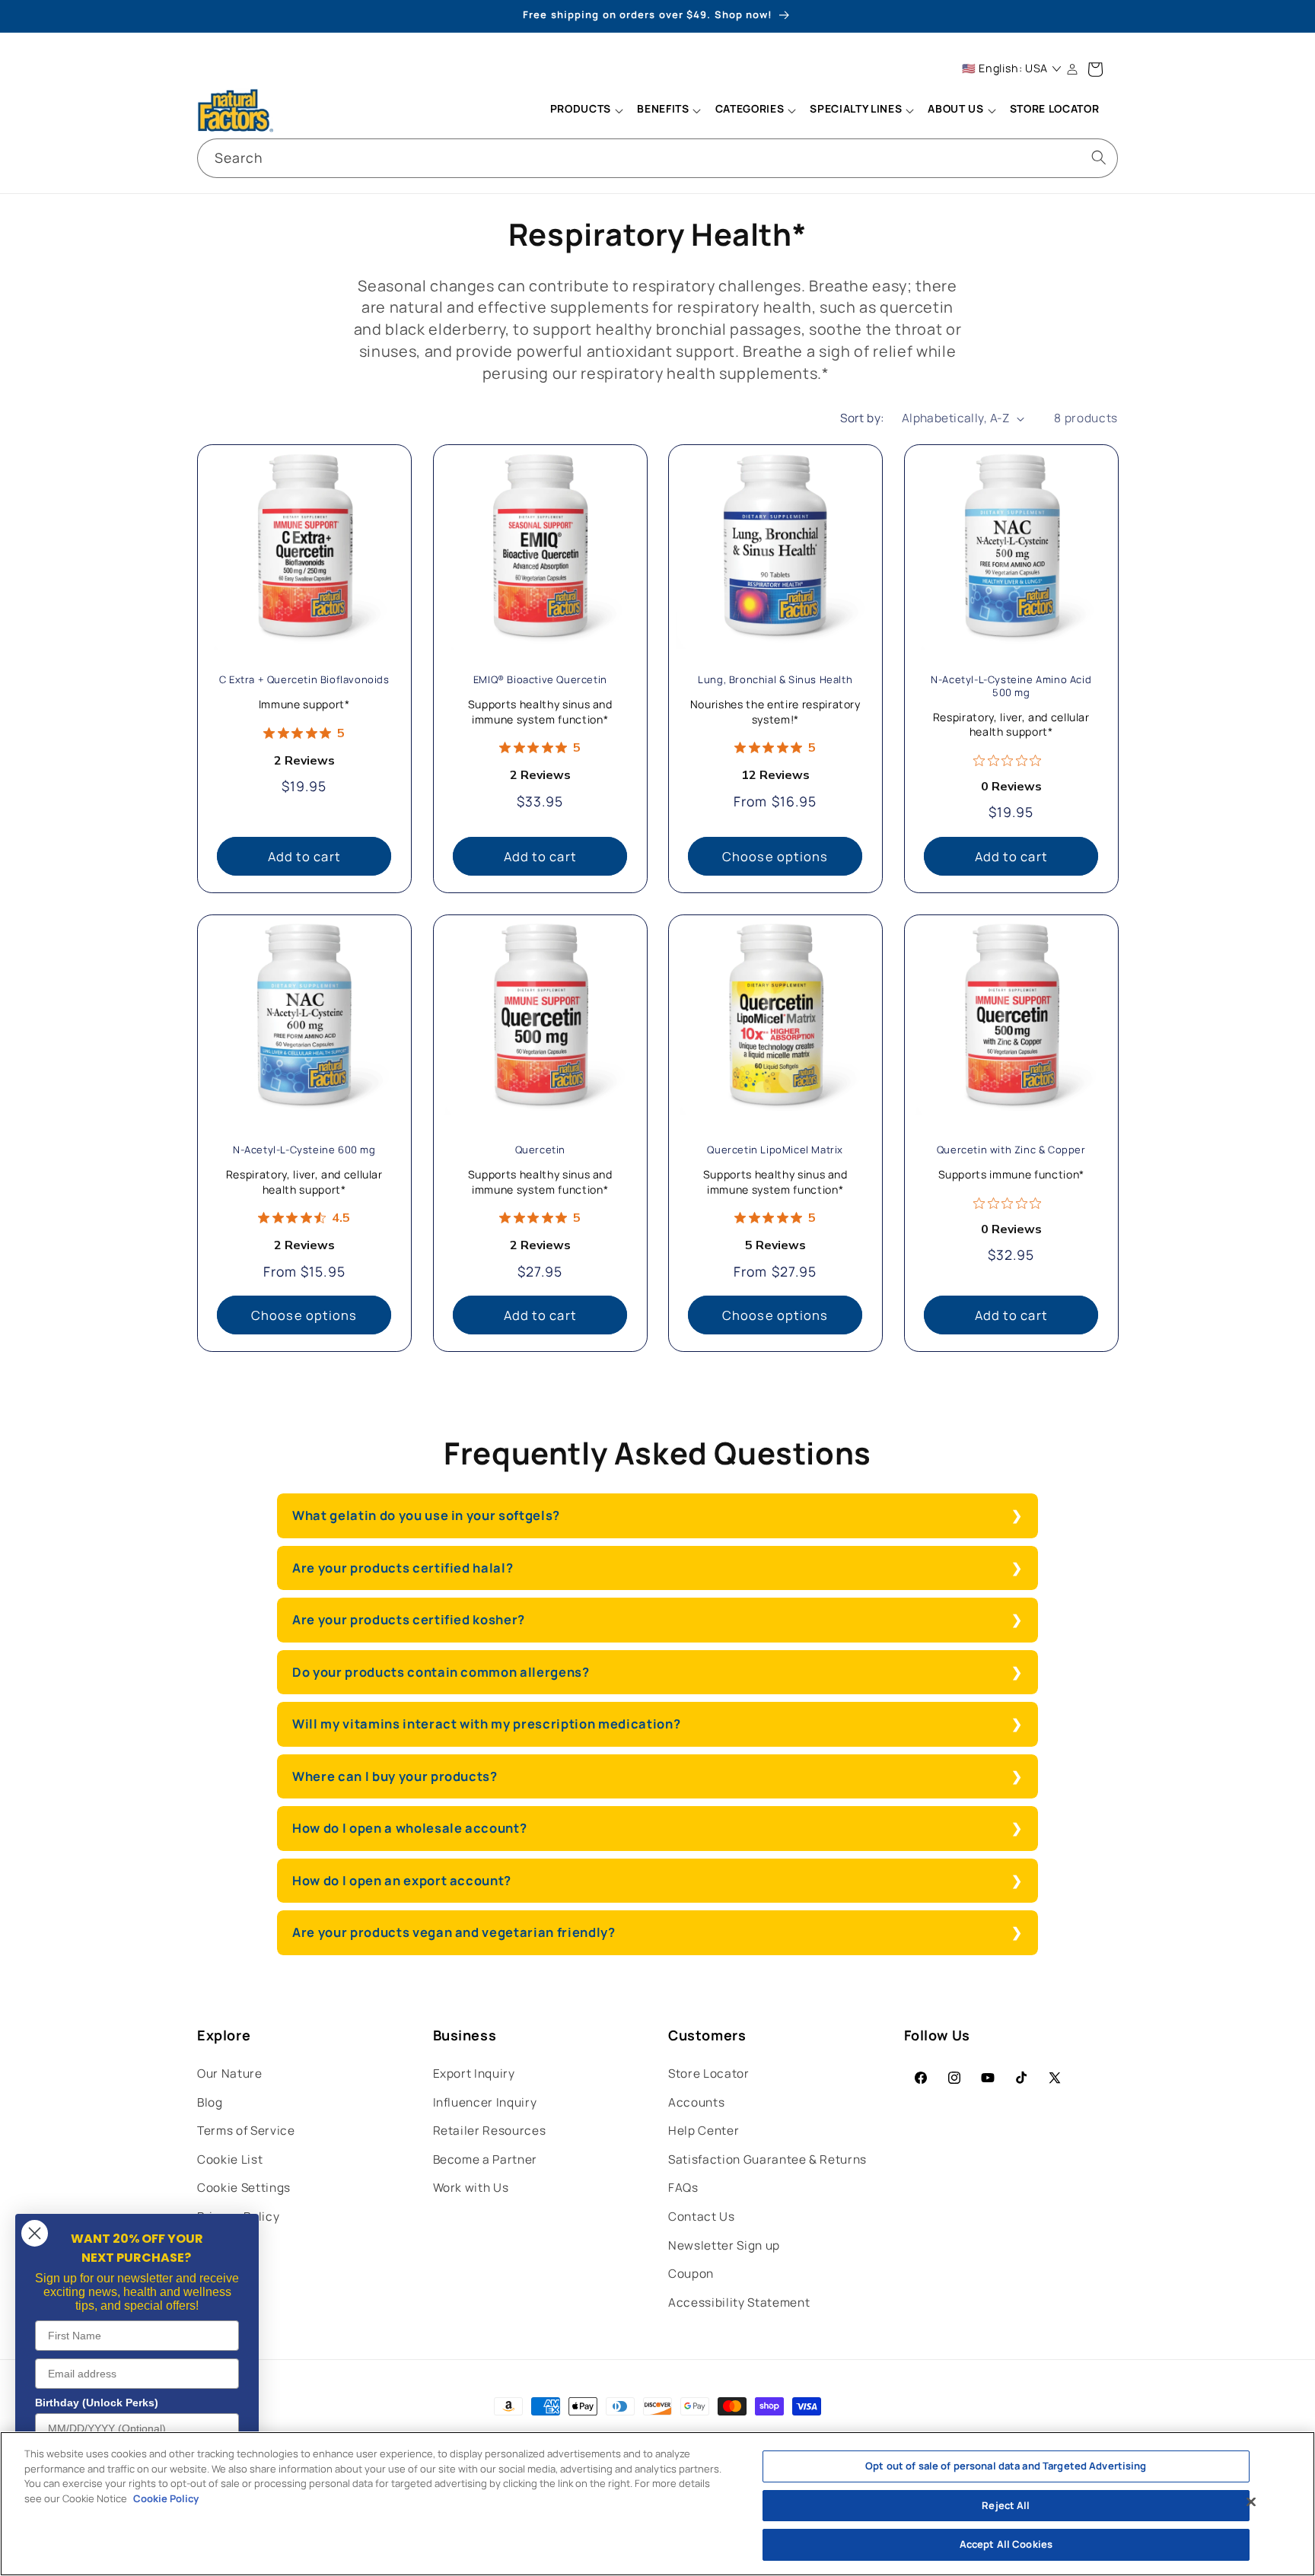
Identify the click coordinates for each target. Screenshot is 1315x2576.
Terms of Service (246, 2131)
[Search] (1099, 157)
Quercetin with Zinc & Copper (1011, 1151)
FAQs (683, 2188)
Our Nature (230, 2074)
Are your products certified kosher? (409, 1619)
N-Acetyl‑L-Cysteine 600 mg (304, 1151)
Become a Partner (486, 2159)
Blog (210, 2102)
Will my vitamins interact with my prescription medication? (486, 1724)
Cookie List (230, 2159)
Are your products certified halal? (403, 1568)
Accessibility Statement (739, 2302)
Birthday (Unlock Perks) (97, 2403)
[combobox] (657, 158)
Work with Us (471, 2188)
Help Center (704, 2131)
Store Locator (709, 2074)
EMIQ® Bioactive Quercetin (540, 680)
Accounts (696, 2102)
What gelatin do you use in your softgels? (426, 1515)
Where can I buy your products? (395, 1776)
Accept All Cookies (1006, 2544)
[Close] (1251, 2502)
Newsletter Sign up (724, 2245)
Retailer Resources (490, 2131)
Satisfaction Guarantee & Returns (767, 2159)
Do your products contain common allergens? (441, 1672)
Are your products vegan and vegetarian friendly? (454, 1932)
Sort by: (863, 418)
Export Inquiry (474, 2074)
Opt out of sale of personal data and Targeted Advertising (1006, 2466)
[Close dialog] (35, 2233)
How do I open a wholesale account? (411, 1828)
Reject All (1006, 2505)
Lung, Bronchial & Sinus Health (775, 680)
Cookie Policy (166, 2498)
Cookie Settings (244, 2188)
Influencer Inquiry (485, 2102)
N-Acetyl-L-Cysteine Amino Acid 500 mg (1011, 686)
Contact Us (702, 2217)
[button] (586, 110)
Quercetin (540, 1151)
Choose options (775, 856)
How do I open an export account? (402, 1880)
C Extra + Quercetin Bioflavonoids (304, 680)
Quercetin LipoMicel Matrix (775, 1151)
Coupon (691, 2274)
